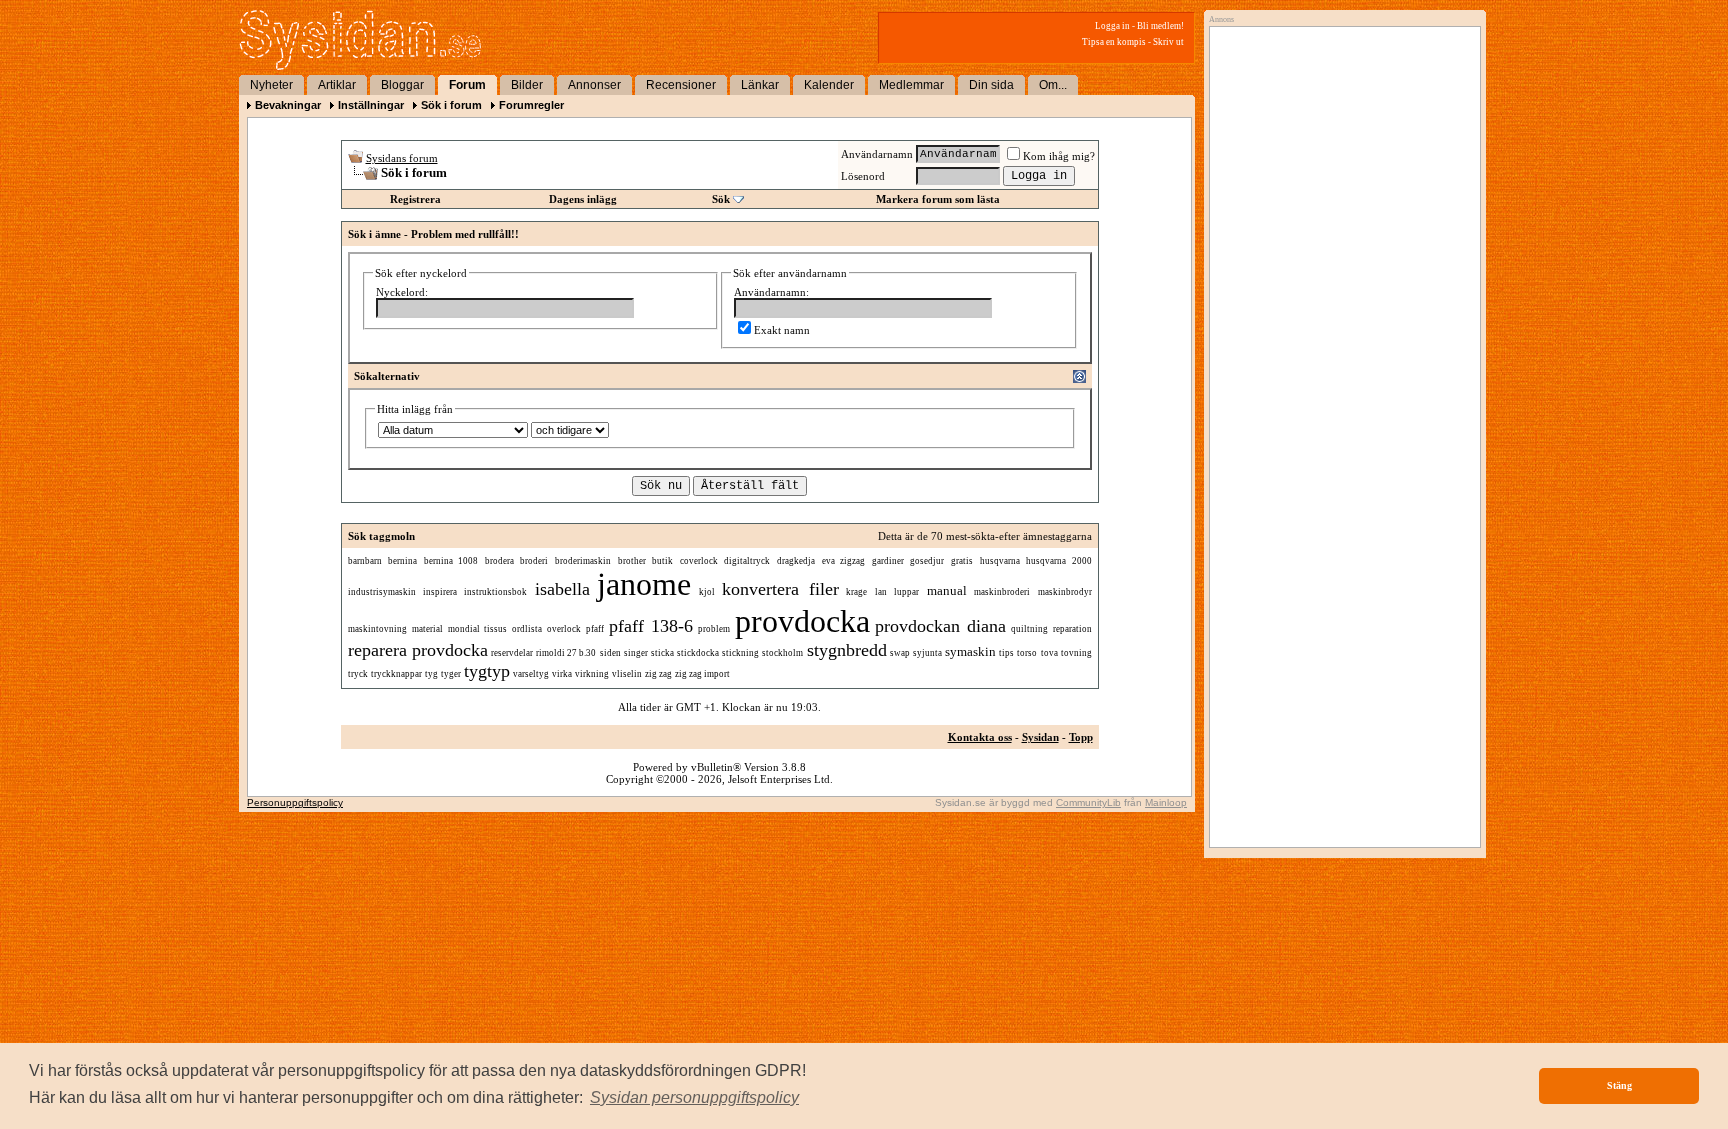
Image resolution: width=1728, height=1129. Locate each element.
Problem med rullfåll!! (465, 234)
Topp (1081, 737)
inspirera (440, 592)
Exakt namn (782, 330)
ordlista (527, 629)
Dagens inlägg (583, 199)
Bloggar (402, 85)
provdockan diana (940, 626)
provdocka (802, 621)
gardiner (888, 561)
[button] (694, 1098)
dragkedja (796, 561)
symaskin (970, 651)
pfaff (595, 629)
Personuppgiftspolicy (295, 802)
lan (881, 592)
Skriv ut (1168, 42)
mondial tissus (477, 629)
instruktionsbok (495, 592)
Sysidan (1040, 737)
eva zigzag (844, 561)
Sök (721, 199)
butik (662, 561)
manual (947, 590)
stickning (740, 653)
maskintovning (377, 629)
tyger (451, 674)
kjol (707, 592)
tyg (431, 674)
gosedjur (927, 561)
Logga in (1112, 26)
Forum (467, 85)
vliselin (627, 674)
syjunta (927, 653)
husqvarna (1000, 561)
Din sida (991, 85)
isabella (562, 589)
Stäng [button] (1619, 1085)
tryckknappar (396, 674)
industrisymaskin (382, 592)
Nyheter (271, 85)
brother (632, 561)
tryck (358, 674)
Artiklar (337, 85)
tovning (1076, 653)
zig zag (658, 674)
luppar (906, 592)
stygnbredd (847, 650)
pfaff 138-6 (651, 626)
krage (856, 592)
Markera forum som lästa (938, 199)
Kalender (829, 85)
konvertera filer (780, 589)
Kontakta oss (980, 737)
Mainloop (1166, 802)
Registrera (415, 199)
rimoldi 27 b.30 (566, 653)
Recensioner (681, 85)
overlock (564, 629)
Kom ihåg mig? (1059, 156)
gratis (962, 561)
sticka (662, 653)
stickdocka (698, 653)
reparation (1072, 629)
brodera (499, 561)
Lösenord (863, 176)
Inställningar (371, 105)
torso (1027, 653)
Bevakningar (288, 105)
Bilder (527, 85)
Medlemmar (911, 85)
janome (644, 584)
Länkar (760, 85)
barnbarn (365, 561)
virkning (592, 674)
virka (562, 674)
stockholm (782, 653)
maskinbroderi (1002, 592)
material (427, 629)
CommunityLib (1088, 802)
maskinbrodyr (1065, 592)
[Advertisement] (1340, 237)
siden (610, 653)
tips (1006, 653)
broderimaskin (583, 561)
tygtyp (487, 671)
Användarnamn (877, 154)
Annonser (594, 85)
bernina (402, 561)
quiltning (1029, 629)
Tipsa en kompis (1114, 42)
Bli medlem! (1160, 26)
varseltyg (531, 674)
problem (714, 629)
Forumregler (531, 105)
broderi (534, 561)
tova (1049, 653)
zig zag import (702, 674)
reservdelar (512, 653)
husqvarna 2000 (1059, 561)
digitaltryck (747, 561)
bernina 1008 (451, 561)
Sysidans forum (402, 158)
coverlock (699, 561)
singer (636, 653)
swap (900, 653)
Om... (1053, 85)
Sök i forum (451, 105)
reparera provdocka (418, 650)
